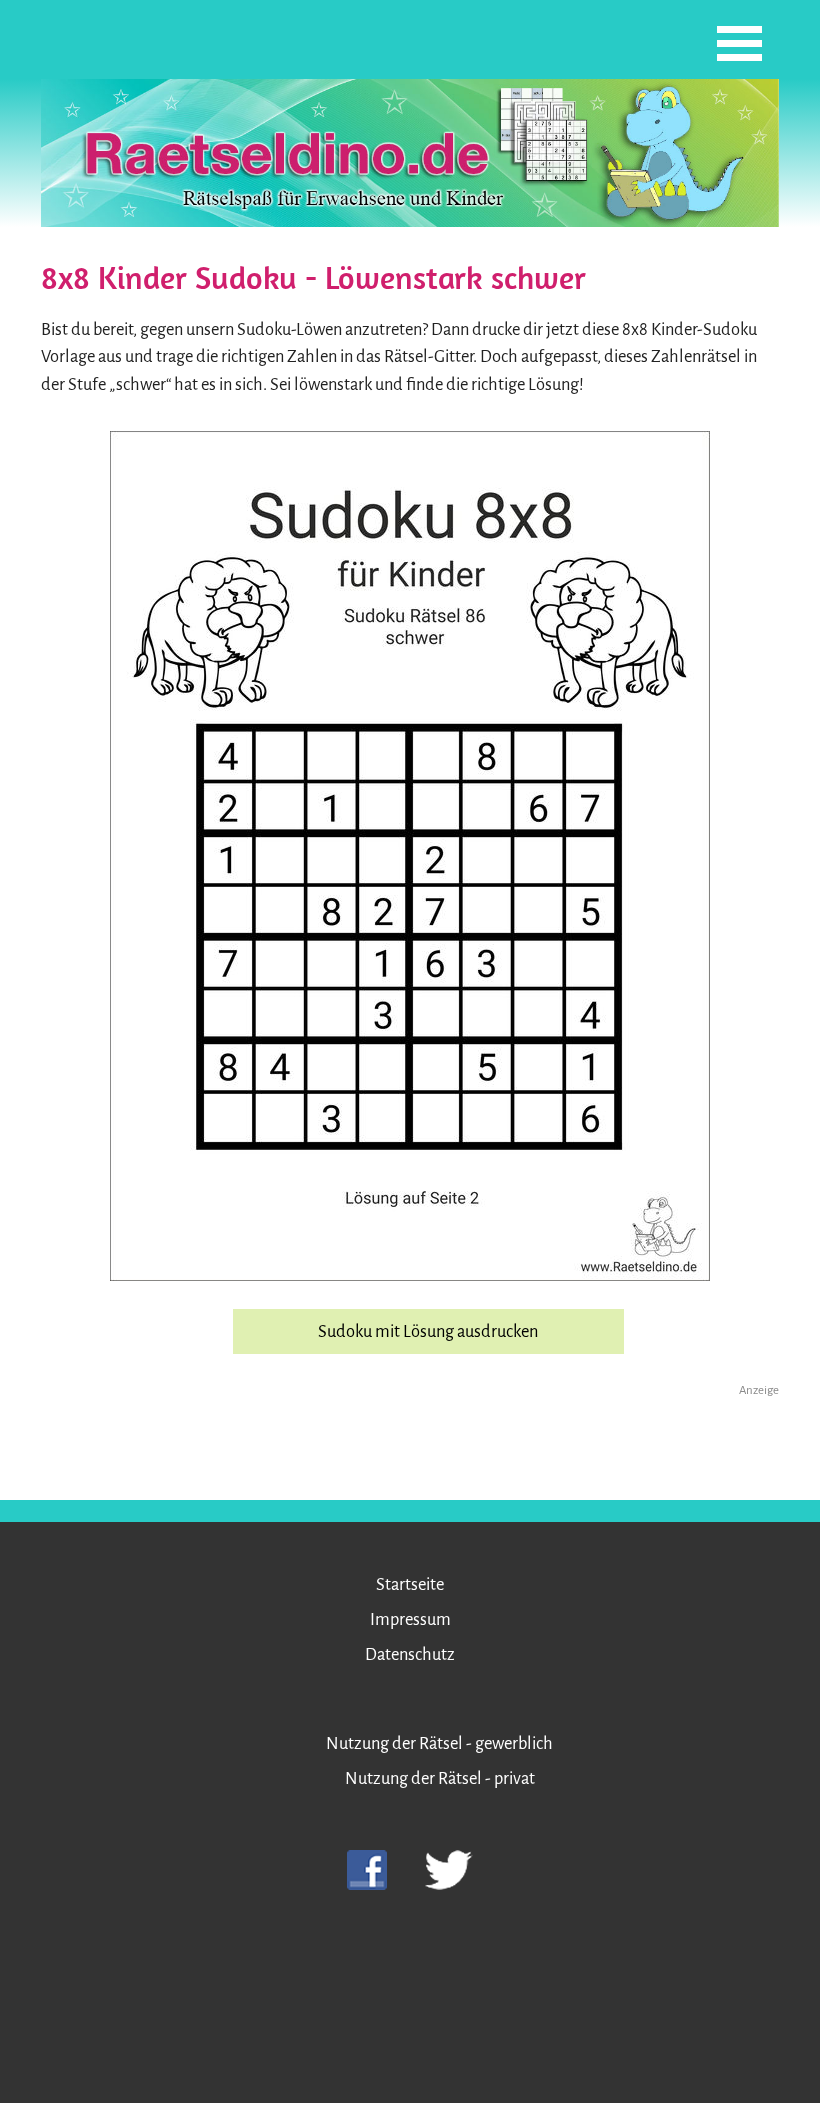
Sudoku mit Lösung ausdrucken (428, 1331)
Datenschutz (410, 1654)
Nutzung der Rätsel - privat (440, 1778)
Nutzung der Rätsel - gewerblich (439, 1743)
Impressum (410, 1619)
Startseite (410, 1584)
